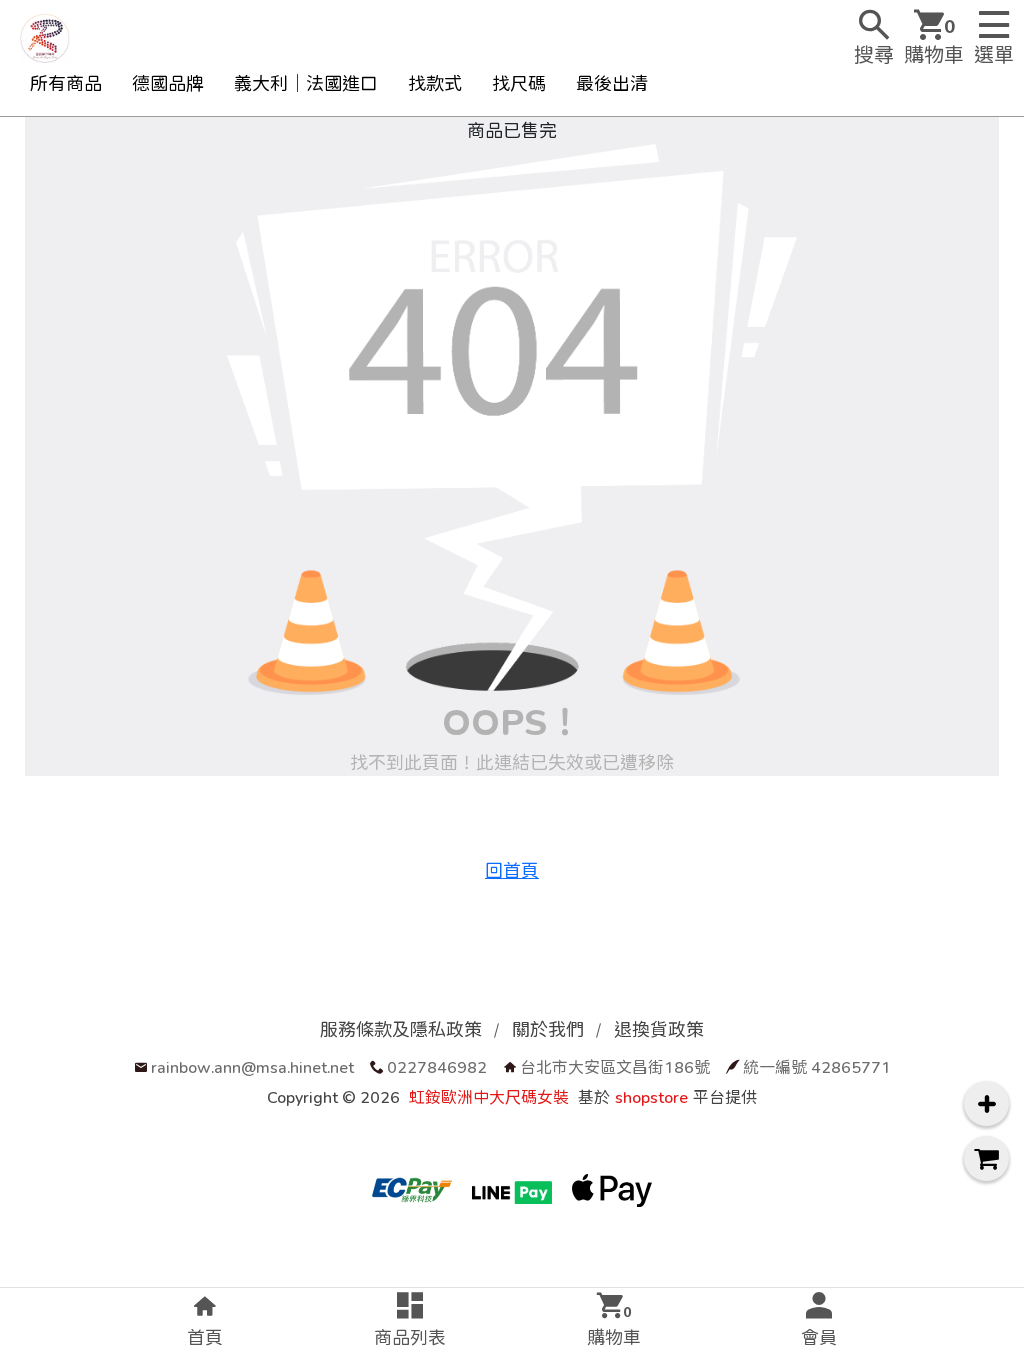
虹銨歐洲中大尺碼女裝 (489, 1096)
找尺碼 (519, 83)
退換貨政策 (659, 1029)
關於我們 (548, 1029)
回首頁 (512, 870)
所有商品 (66, 83)
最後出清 (612, 83)
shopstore (651, 1096)
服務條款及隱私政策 (401, 1029)
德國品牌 (168, 83)
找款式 (435, 83)
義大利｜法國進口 (306, 83)
